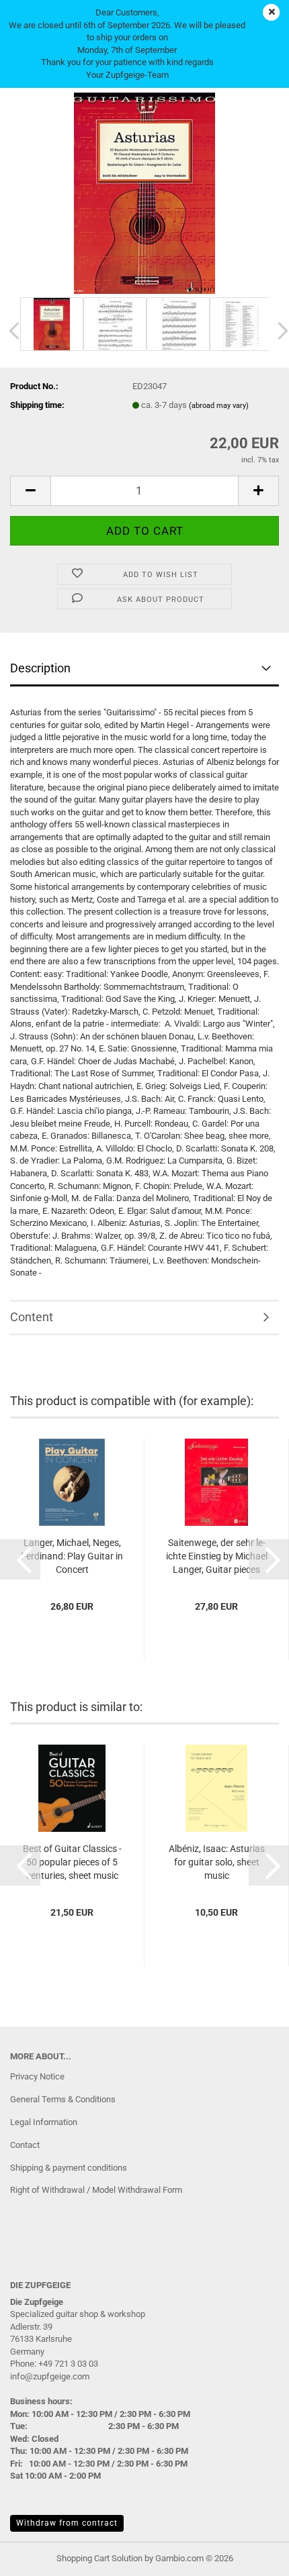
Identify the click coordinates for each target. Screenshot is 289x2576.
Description (40, 668)
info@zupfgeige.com (50, 2376)
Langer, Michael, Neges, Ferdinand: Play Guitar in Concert (72, 1556)
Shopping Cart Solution (99, 2558)
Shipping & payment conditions (69, 2168)
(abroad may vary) (219, 406)
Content (32, 1317)
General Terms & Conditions (63, 2099)
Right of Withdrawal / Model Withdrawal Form (96, 2190)
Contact (25, 2145)
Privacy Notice (37, 2076)
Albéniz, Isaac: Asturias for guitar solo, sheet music (217, 1862)
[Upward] (252, 2556)
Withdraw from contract (67, 2523)
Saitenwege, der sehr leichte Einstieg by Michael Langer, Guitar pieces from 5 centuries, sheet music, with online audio (217, 1557)
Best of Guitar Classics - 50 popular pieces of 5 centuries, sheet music (72, 1862)
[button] (30, 491)
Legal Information (44, 2122)
